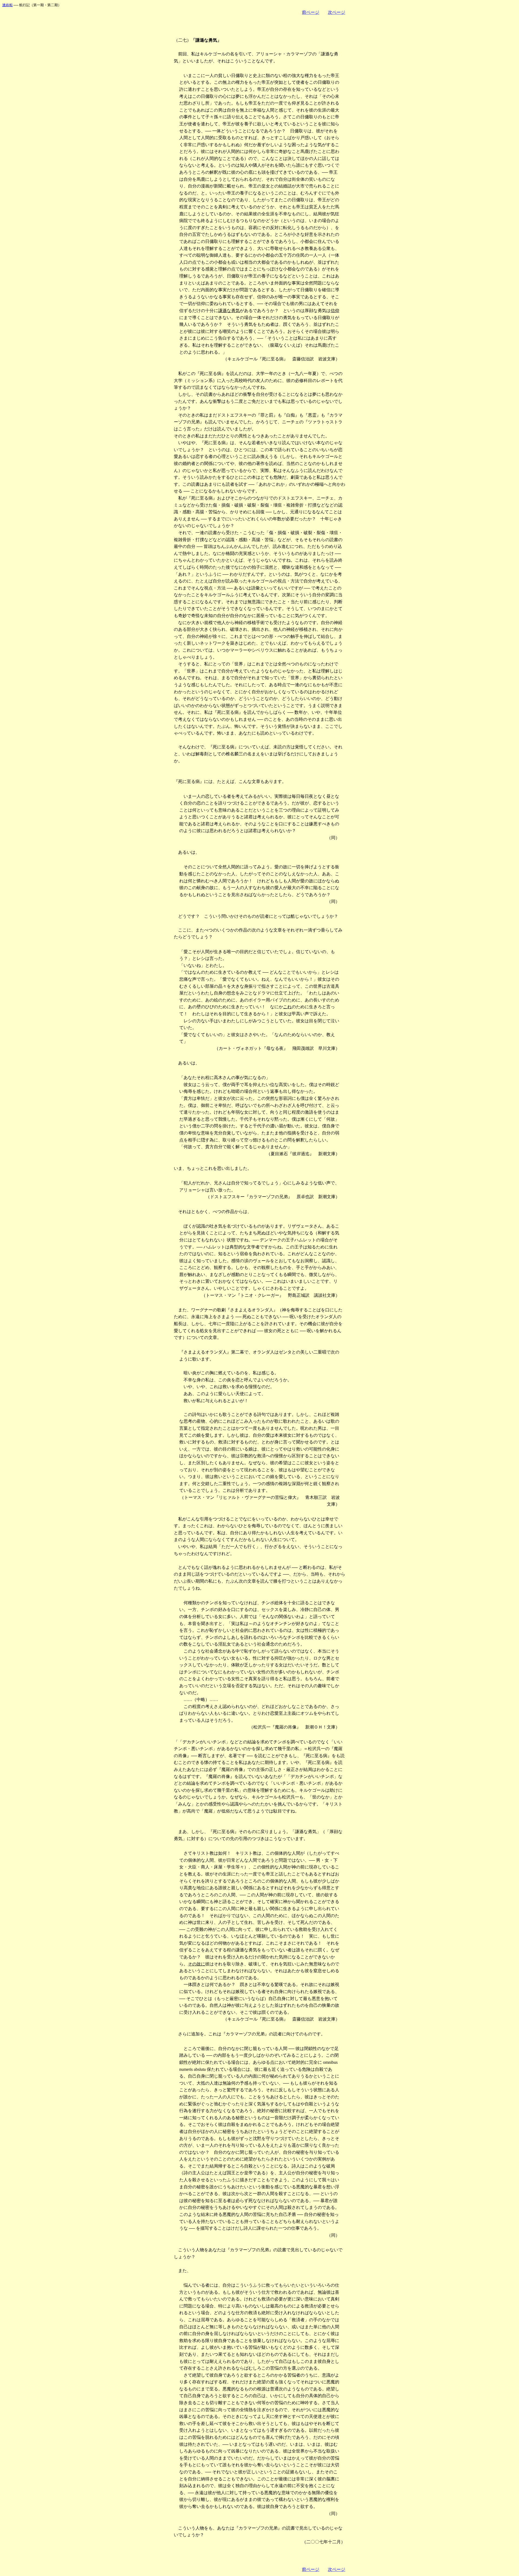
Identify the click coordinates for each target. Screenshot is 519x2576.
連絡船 (7, 5)
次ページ (337, 12)
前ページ (311, 12)
